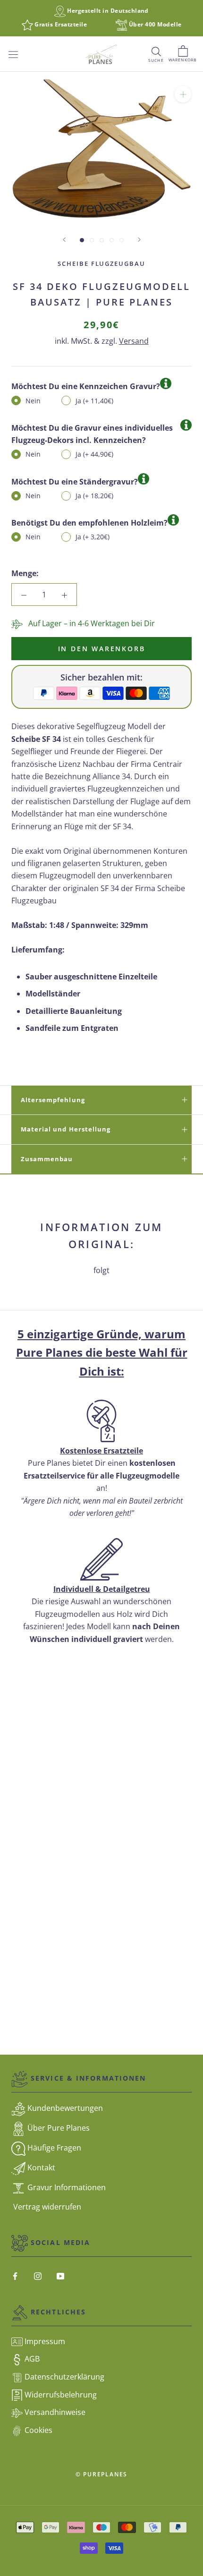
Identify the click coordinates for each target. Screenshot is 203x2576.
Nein (33, 401)
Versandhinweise (54, 2412)
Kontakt (40, 2168)
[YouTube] (60, 2275)
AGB (31, 2359)
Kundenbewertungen (64, 2108)
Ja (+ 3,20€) (93, 537)
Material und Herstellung (66, 1129)
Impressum (44, 2341)
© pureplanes (102, 2474)
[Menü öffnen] (13, 54)
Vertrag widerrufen (46, 2207)
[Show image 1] (82, 240)
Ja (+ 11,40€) (94, 401)
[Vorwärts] (139, 240)
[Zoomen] (183, 94)
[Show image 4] (112, 240)
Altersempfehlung (53, 1100)
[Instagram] (38, 2275)
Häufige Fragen (53, 2148)
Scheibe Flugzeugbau (101, 264)
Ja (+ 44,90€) (94, 454)
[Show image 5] (122, 240)
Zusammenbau (47, 1159)
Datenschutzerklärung (63, 2377)
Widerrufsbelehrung (60, 2395)
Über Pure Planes (58, 2128)
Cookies (38, 2430)
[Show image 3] (102, 240)
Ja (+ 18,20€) (94, 496)
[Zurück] (64, 240)
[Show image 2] (92, 240)
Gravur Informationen (66, 2187)
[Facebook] (15, 2275)
